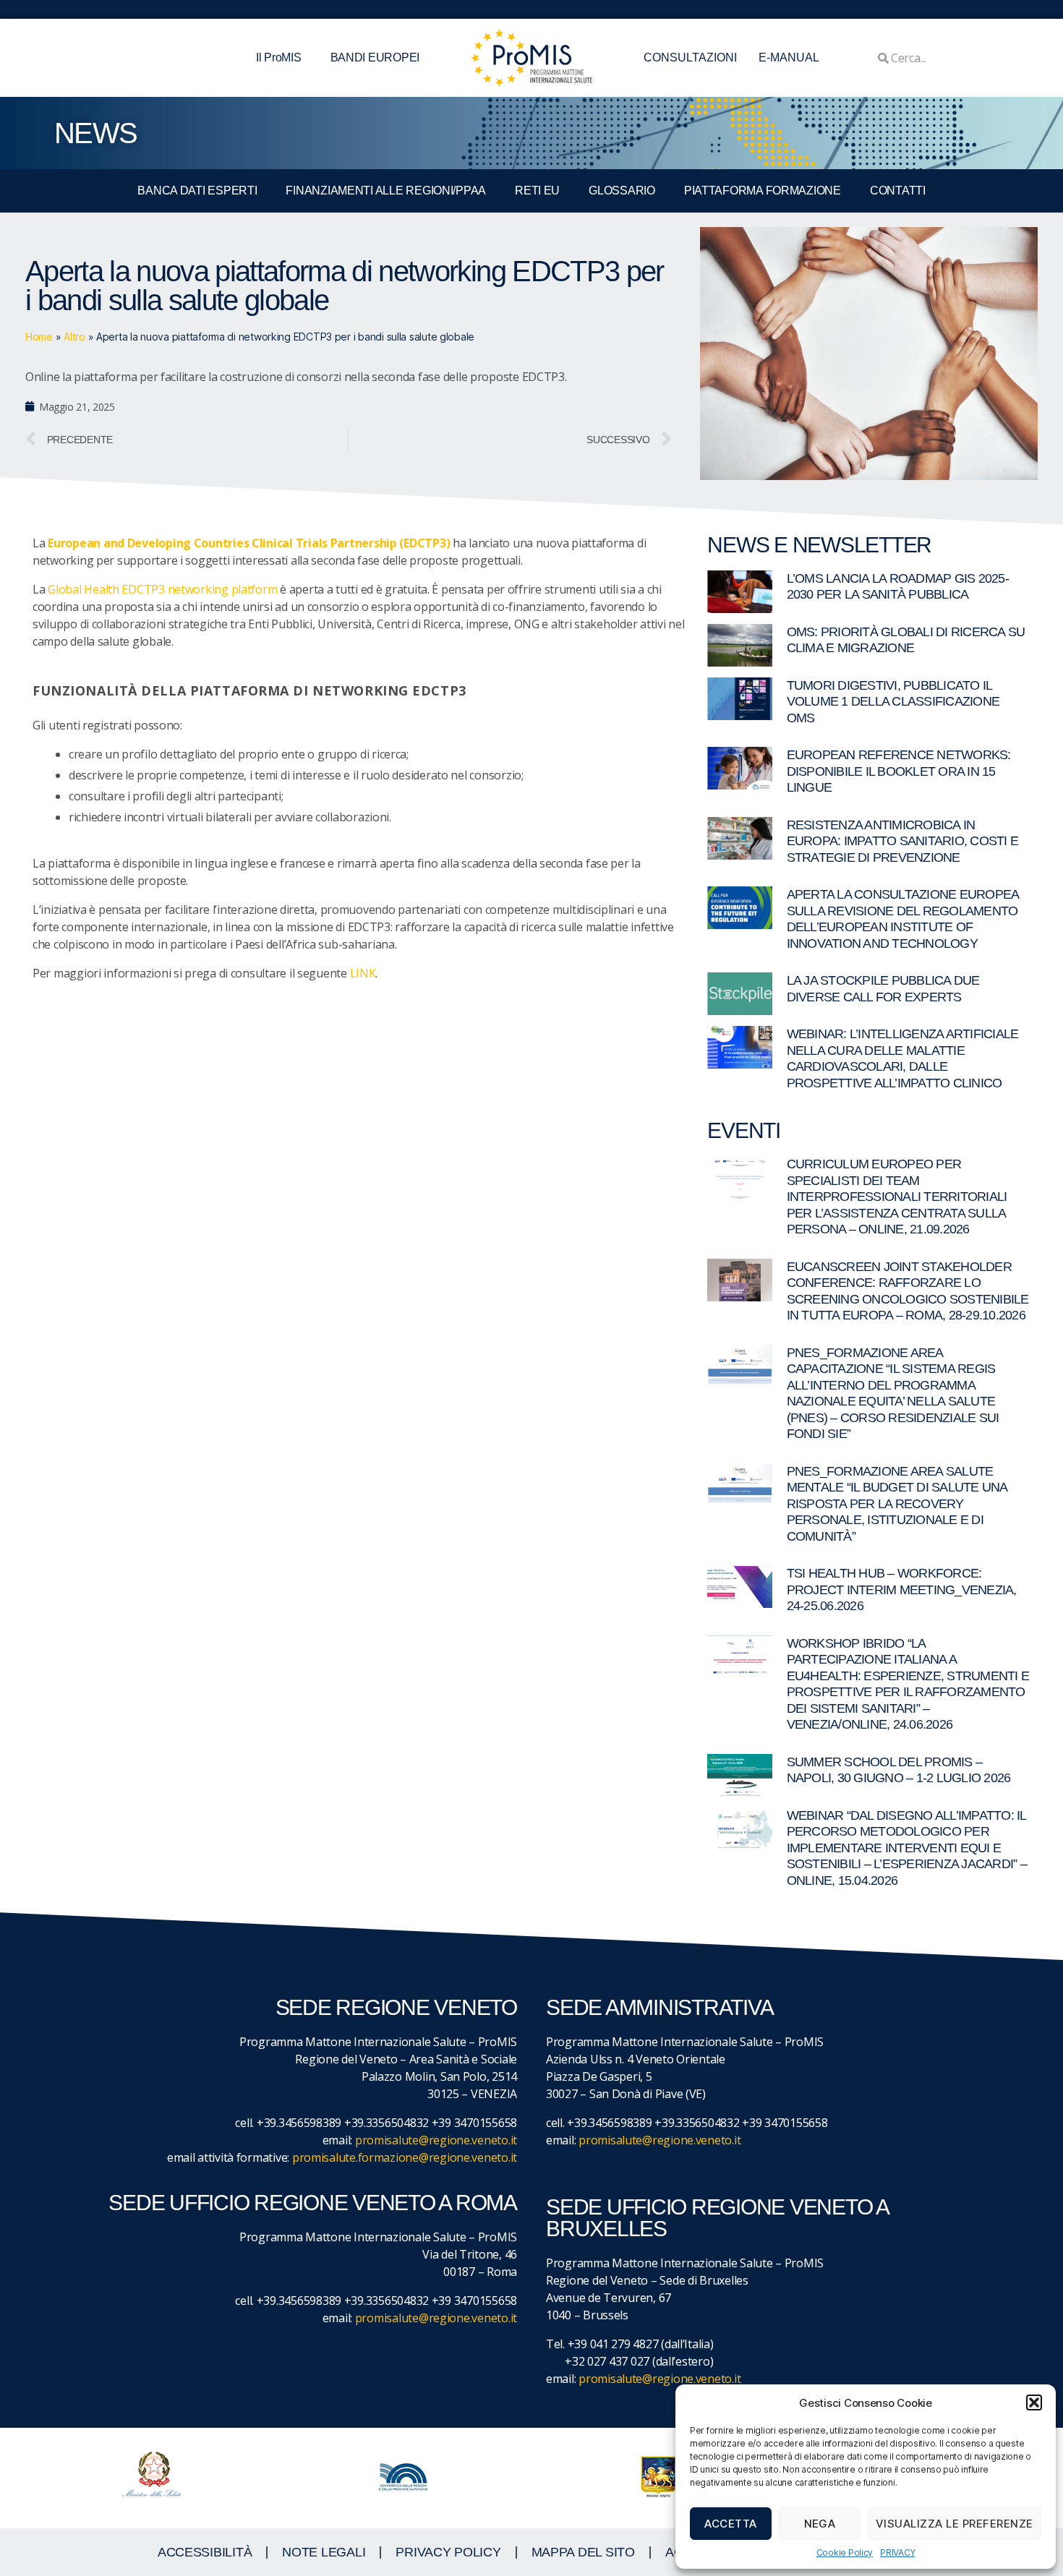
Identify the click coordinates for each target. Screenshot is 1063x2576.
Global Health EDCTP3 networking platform (162, 589)
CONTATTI (898, 191)
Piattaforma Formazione (763, 191)
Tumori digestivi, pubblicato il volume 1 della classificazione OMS (893, 702)
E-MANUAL (789, 57)
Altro (74, 337)
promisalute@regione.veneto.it (436, 2140)
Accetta (731, 2524)
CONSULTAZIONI (690, 57)
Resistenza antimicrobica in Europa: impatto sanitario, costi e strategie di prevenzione (903, 841)
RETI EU (537, 191)
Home (39, 337)
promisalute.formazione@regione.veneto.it (405, 2157)
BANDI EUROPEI (375, 57)
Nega (820, 2524)
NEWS (95, 133)
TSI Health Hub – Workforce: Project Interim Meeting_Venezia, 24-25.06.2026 (902, 1589)
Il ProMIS (279, 57)
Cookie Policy (845, 2553)
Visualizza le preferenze (955, 2524)
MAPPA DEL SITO (583, 2552)
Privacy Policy (448, 2552)
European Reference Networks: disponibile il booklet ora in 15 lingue (899, 771)
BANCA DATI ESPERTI (197, 191)
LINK (363, 973)
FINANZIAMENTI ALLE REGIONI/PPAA (386, 191)
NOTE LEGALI (324, 2552)
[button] (1034, 2402)
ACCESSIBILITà (205, 2552)
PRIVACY (897, 2553)
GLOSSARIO (622, 191)
